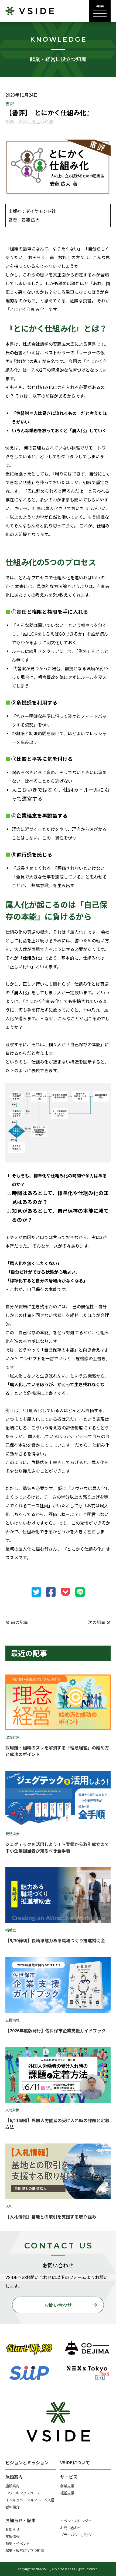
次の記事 (97, 1622)
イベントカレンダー (76, 2521)
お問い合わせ (58, 2305)
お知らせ (12, 2529)
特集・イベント (18, 2543)
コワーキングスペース (23, 2493)
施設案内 (12, 2486)
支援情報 (12, 2536)
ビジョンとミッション (27, 2462)
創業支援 (67, 2486)
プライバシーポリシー (78, 2535)
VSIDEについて (75, 2462)
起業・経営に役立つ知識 (25, 2550)
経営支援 (67, 2493)
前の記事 (19, 1622)
